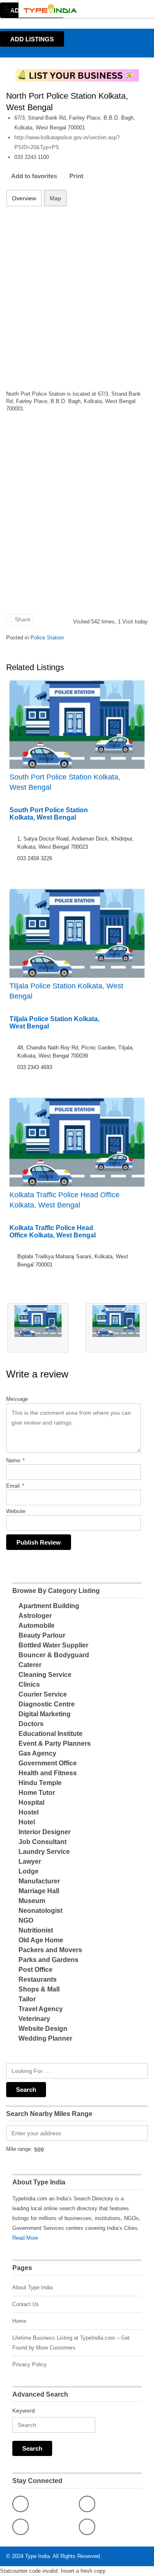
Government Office (48, 1763)
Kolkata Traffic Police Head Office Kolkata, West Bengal (64, 1200)
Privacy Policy (30, 2364)
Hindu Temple (40, 1783)
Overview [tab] (24, 198)
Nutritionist (36, 1930)
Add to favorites (34, 176)
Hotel (27, 1822)
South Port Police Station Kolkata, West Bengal (65, 782)
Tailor (27, 1999)
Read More (25, 2238)
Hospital (31, 1802)
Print (76, 176)
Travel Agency (41, 2009)
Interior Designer (45, 1832)
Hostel (29, 1812)
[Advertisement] (77, 291)
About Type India (32, 2287)
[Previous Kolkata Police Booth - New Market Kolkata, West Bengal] (38, 1328)
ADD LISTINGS (32, 39)
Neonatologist (40, 1911)
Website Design (43, 2029)
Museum (32, 1901)
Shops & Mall (39, 1989)
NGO (26, 1920)
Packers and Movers (50, 1950)
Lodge (29, 1871)
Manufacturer (39, 1881)
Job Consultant (43, 1842)
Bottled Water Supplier (53, 1645)
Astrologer (35, 1616)
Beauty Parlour (42, 1635)
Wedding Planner (45, 2038)
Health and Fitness (48, 1773)
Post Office (36, 1970)
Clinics (29, 1684)
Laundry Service (44, 1852)
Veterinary (34, 2019)
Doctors (31, 1724)
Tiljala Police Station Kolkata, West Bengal (66, 991)
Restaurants (38, 1979)
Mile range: (19, 2149)
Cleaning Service (45, 1675)
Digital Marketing (45, 1714)
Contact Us (26, 2304)
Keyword (24, 2411)
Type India (37, 2556)
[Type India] (69, 9)
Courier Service (43, 1694)
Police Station (47, 638)
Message (17, 1399)
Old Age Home (41, 1940)
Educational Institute (51, 1734)
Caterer (30, 1665)
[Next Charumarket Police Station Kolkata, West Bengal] (116, 1328)
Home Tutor (37, 1793)
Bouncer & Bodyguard (54, 1655)
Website (16, 1511)
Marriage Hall (39, 1891)
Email (15, 1486)
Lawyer (30, 1861)
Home (19, 2321)
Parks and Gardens (48, 1960)
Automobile (37, 1626)
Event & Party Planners (55, 1743)
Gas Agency (37, 1753)
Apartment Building (49, 1606)
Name (15, 1460)
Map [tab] (55, 198)
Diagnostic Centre (47, 1704)
